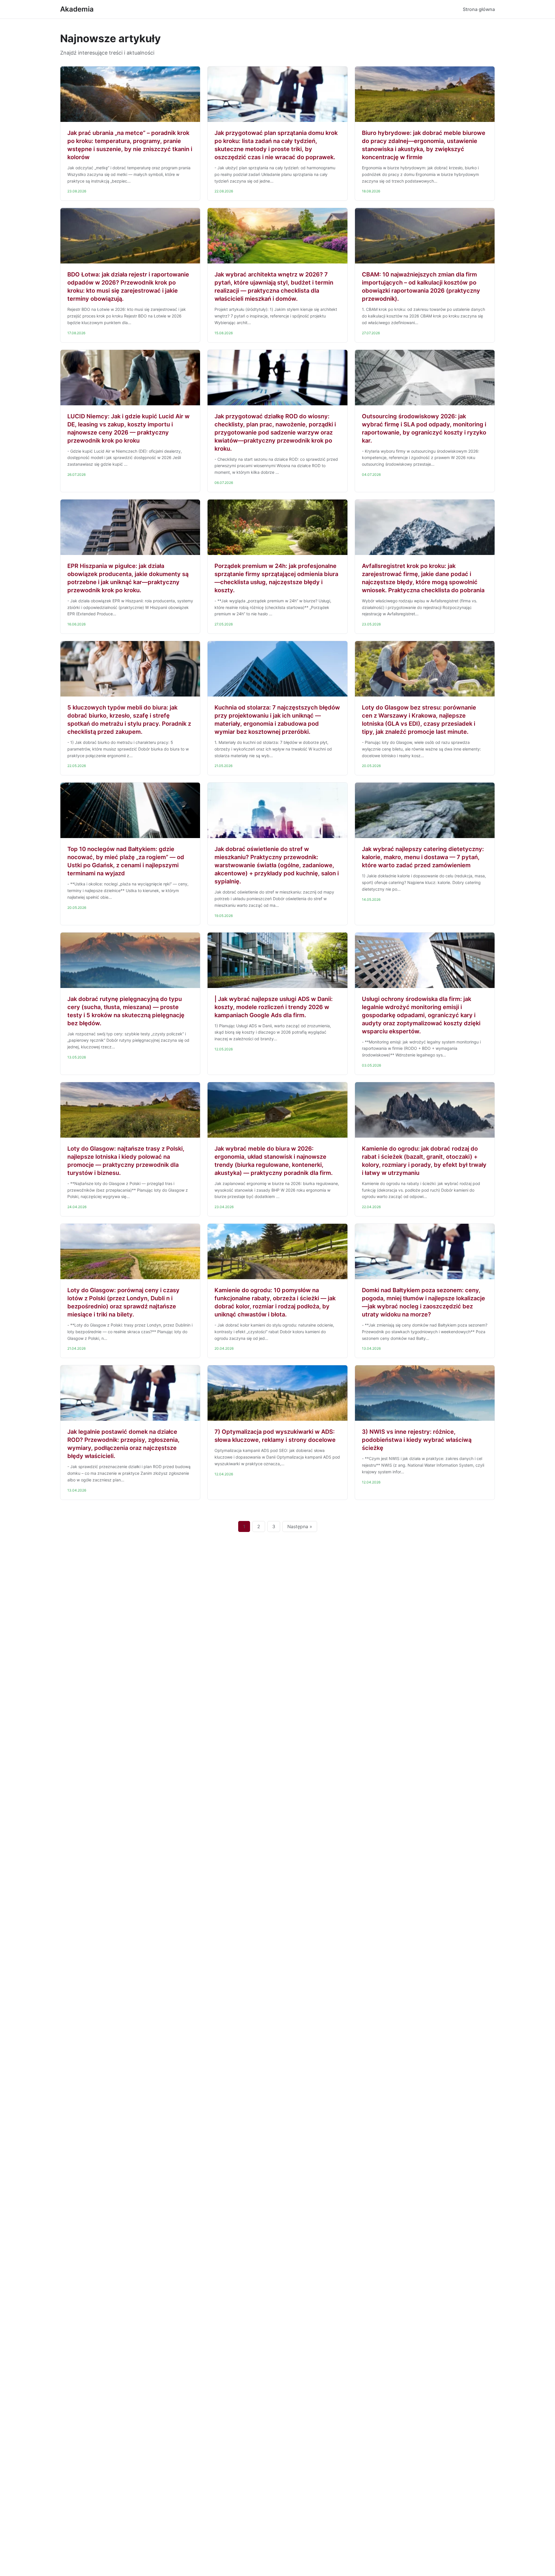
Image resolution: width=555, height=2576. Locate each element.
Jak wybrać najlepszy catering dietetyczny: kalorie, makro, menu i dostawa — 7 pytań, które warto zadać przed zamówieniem (423, 857)
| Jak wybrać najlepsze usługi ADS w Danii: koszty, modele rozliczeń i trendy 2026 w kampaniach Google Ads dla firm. (274, 1007)
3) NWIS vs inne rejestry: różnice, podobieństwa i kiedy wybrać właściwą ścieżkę (417, 1440)
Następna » (300, 1526)
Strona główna (479, 9)
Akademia (77, 9)
